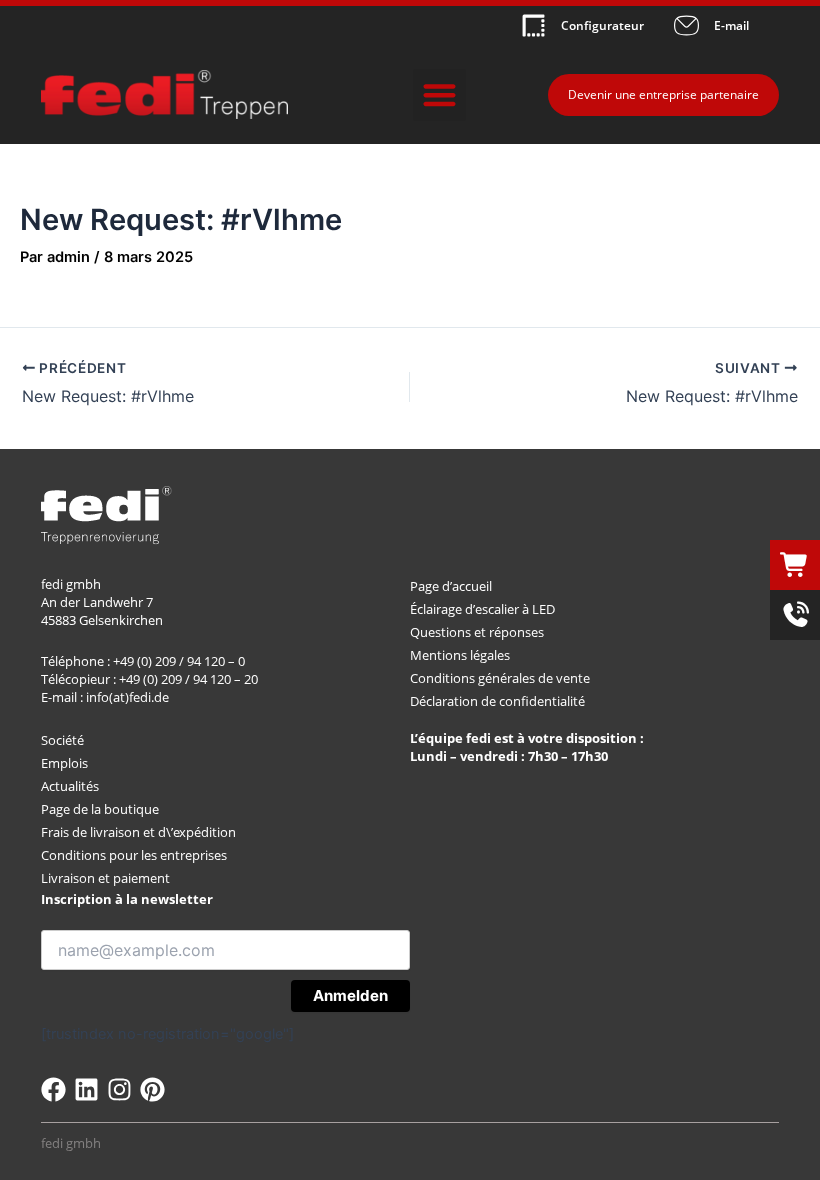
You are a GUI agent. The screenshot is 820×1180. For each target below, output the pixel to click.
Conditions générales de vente (500, 678)
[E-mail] (686, 25)
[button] (439, 95)
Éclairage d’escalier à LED (482, 609)
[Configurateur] (533, 25)
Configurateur (602, 25)
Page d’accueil (451, 586)
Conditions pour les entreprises (134, 855)
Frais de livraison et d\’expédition (138, 832)
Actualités (70, 786)
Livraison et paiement (105, 878)
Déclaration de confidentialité (497, 701)
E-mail (731, 25)
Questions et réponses (477, 632)
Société (62, 740)
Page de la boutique (100, 809)
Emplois (64, 763)
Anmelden (350, 995)
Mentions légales (460, 655)
